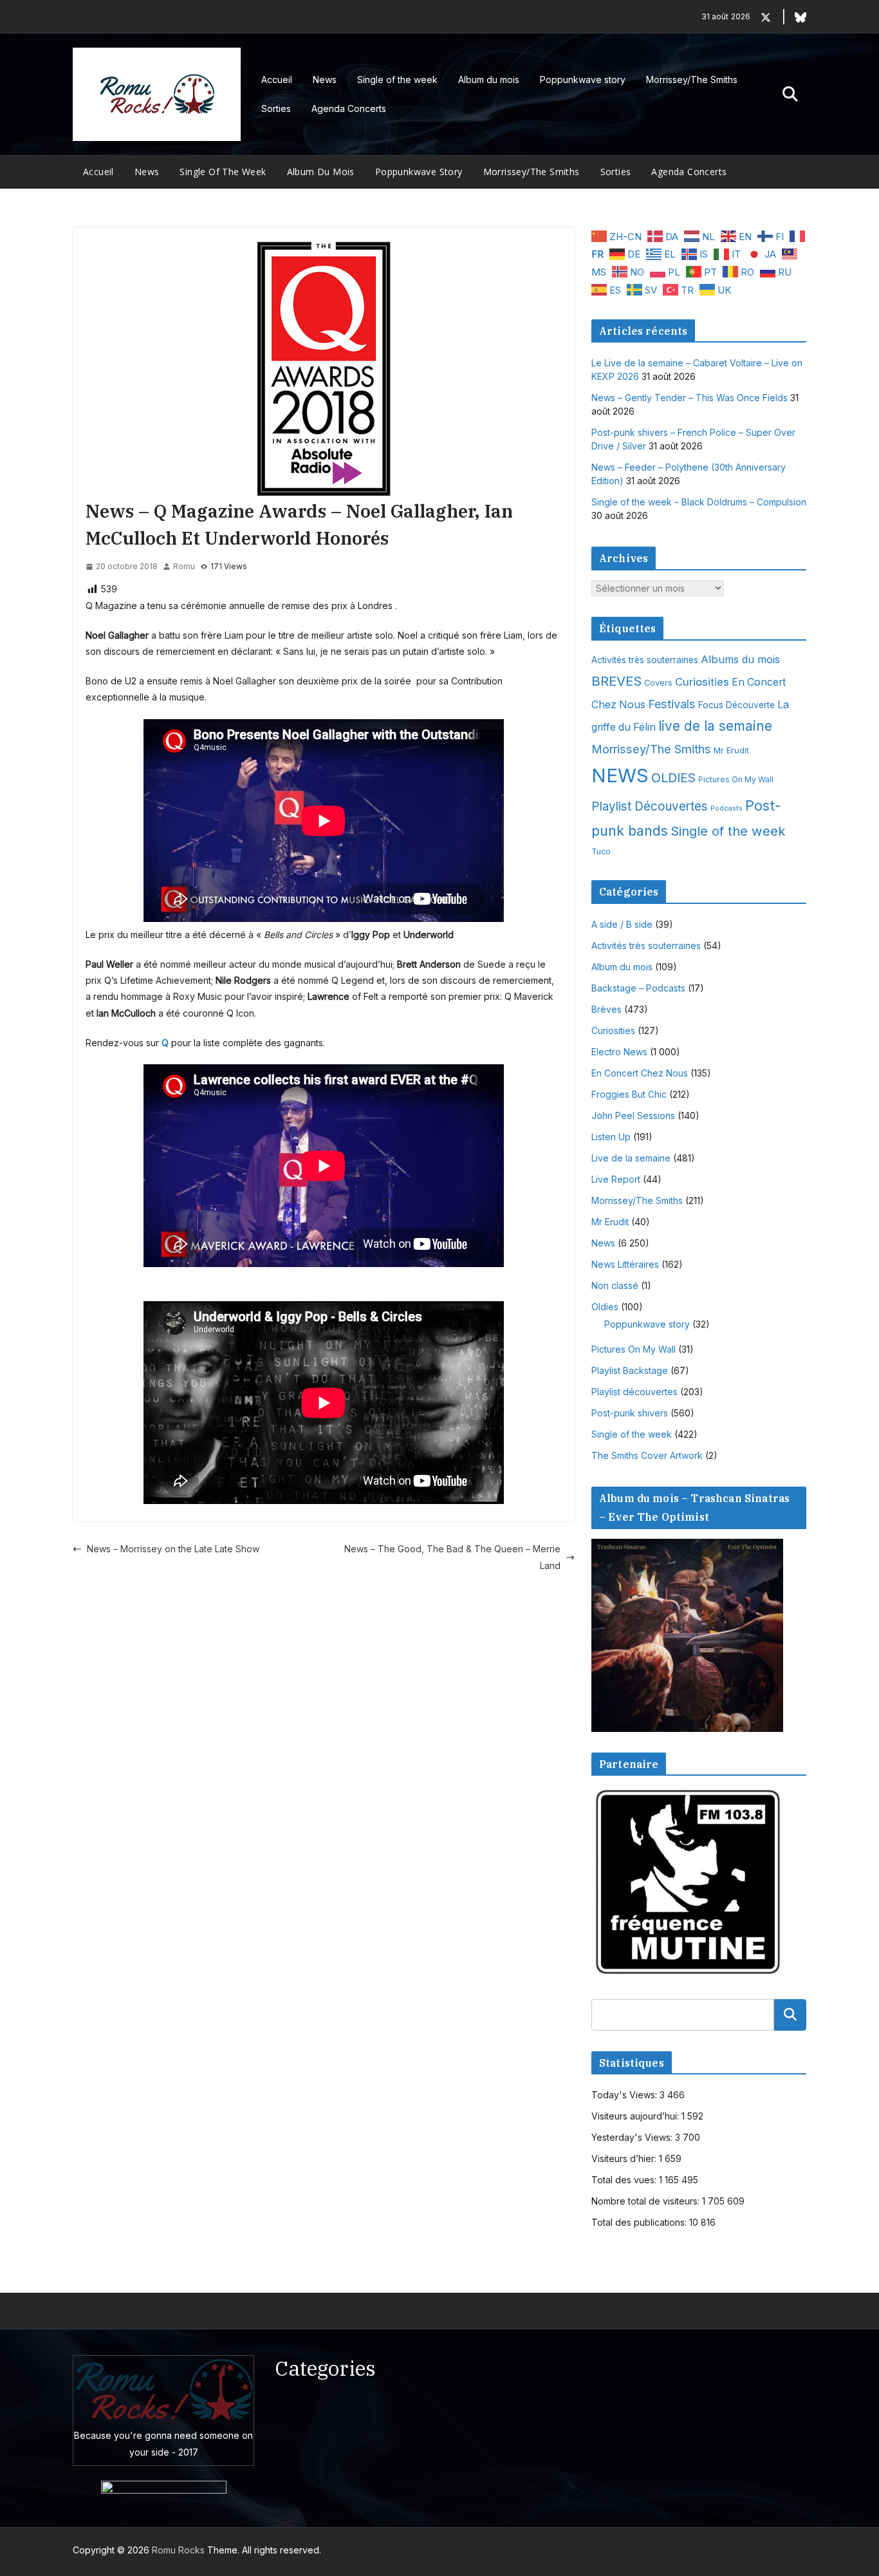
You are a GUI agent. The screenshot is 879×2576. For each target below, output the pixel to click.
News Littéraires (625, 1264)
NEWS (620, 776)
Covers (658, 683)
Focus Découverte (736, 705)
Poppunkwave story (583, 80)
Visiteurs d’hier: (625, 2158)
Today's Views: (625, 2095)
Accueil (277, 80)
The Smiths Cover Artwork (647, 1455)
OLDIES (673, 778)
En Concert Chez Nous (640, 1073)
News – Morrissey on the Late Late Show (173, 1549)
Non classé (615, 1285)
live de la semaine (715, 726)
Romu (184, 566)
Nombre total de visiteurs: (647, 2201)
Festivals (672, 704)
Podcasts (726, 808)
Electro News (619, 1052)
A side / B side (622, 924)
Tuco (601, 851)
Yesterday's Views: (633, 2137)
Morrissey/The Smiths (692, 80)
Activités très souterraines (645, 660)
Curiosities (702, 682)
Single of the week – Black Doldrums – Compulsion (699, 502)
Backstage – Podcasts (638, 988)
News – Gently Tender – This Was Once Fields (689, 398)
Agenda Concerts (349, 108)
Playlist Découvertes (650, 806)
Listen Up (611, 1137)
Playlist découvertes (634, 1392)
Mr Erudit (731, 750)
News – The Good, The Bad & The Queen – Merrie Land (452, 1557)
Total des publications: (640, 2222)
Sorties (276, 108)
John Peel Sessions (633, 1115)
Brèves (606, 1009)
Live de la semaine (631, 1158)
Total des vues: (625, 2180)
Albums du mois (740, 659)
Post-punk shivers (630, 1413)
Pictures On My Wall (736, 779)
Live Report (616, 1179)
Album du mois (489, 80)
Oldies (605, 1307)
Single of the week (397, 80)
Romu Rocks (178, 2550)
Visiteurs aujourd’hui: (636, 2116)
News (325, 80)
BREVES (616, 681)
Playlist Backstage (630, 1370)
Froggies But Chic (629, 1094)
